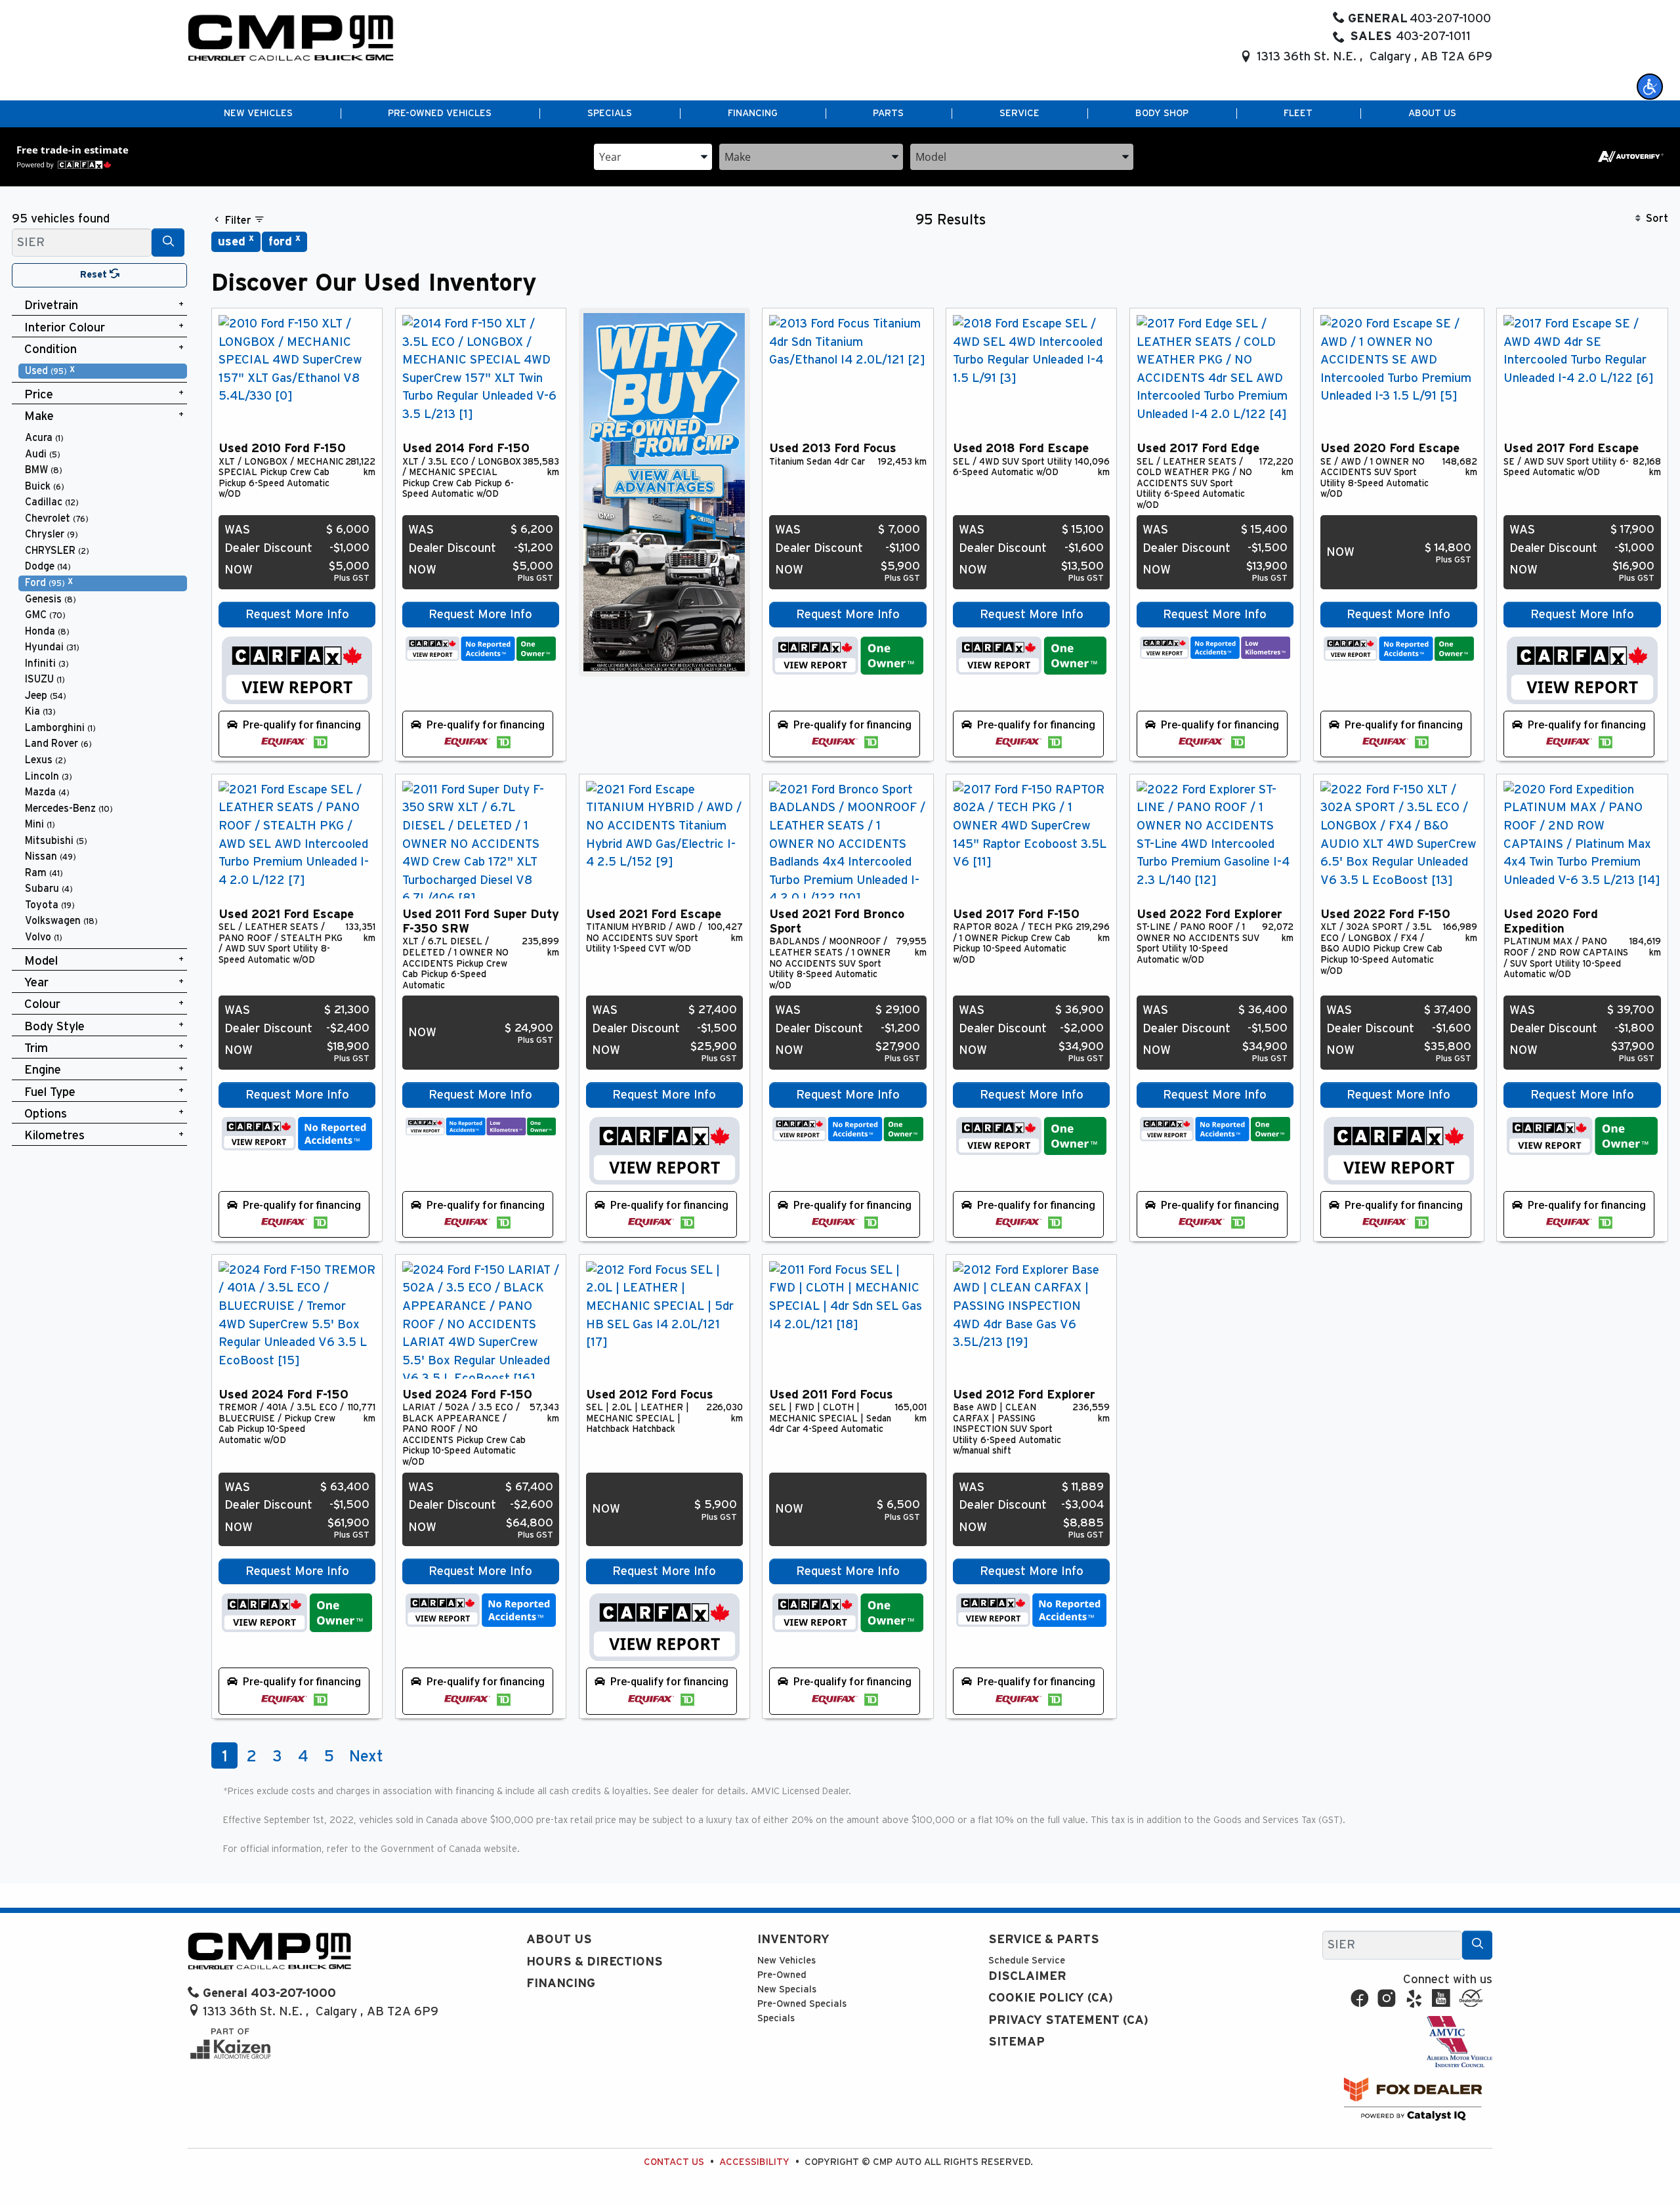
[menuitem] (103, 371)
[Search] (168, 242)
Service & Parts (1044, 1940)
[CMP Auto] (291, 38)
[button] (1650, 87)
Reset (95, 275)
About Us (559, 1940)
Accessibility (754, 2162)
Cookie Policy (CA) (1051, 1998)
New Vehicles (787, 1961)
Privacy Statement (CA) (1068, 2020)
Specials (776, 2018)
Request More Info (297, 615)
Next (366, 1757)
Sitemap (1017, 2042)
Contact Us (674, 2162)
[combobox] (653, 156)
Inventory (793, 1940)
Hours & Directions (595, 1962)
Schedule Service (1027, 1961)
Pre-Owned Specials (802, 2004)
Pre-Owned (782, 1975)
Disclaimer (1027, 1976)
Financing (561, 1984)
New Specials (787, 1989)
